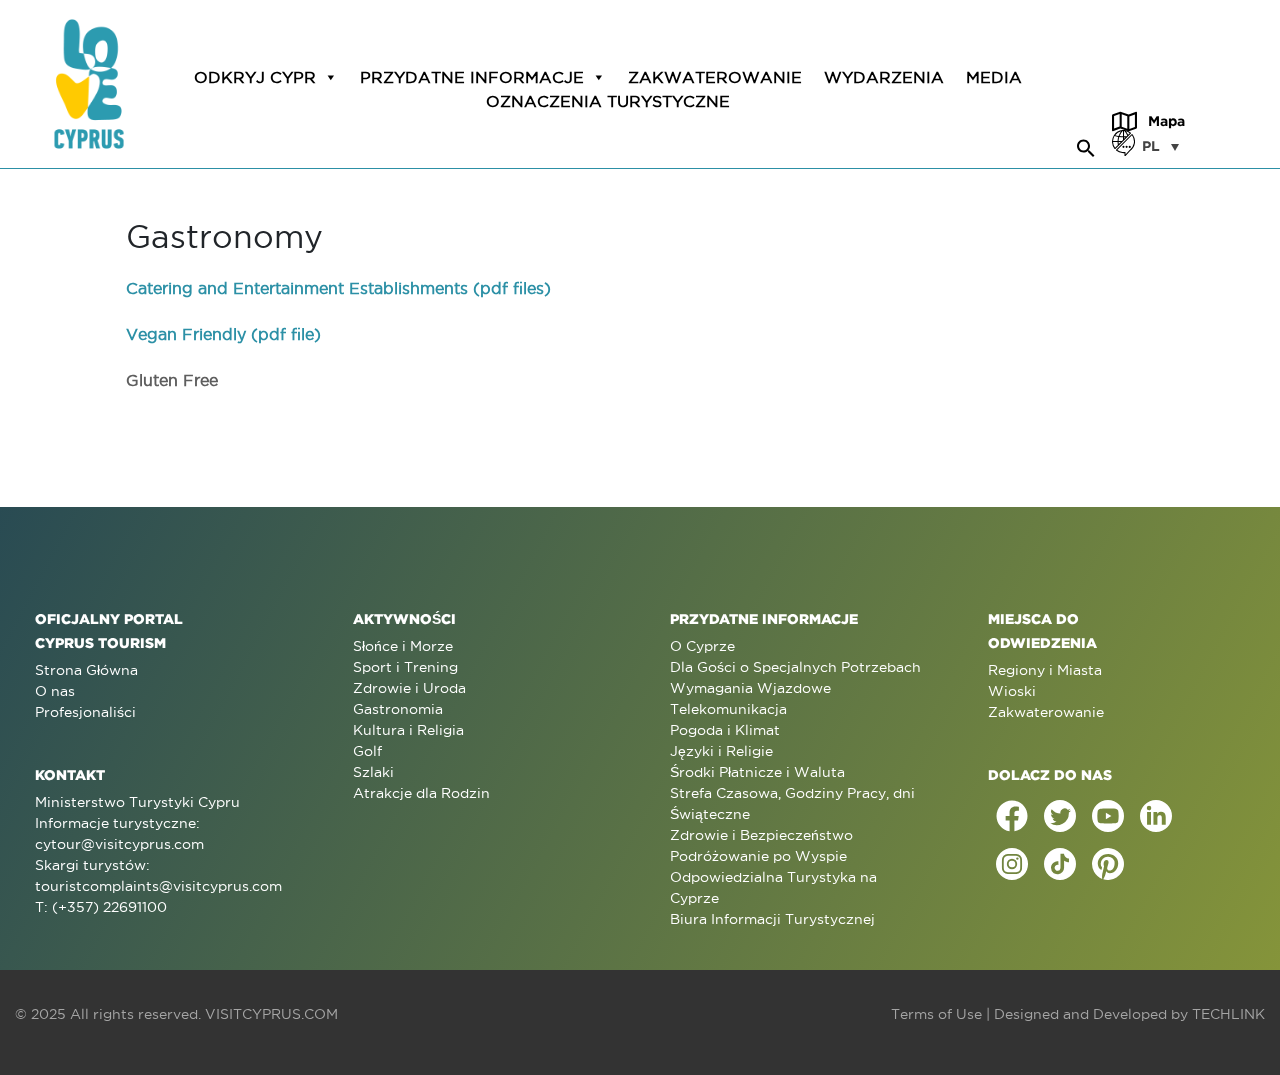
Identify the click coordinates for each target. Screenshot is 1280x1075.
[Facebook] (1012, 816)
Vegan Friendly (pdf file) (223, 334)
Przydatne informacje (472, 77)
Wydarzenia (884, 77)
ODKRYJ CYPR (255, 77)
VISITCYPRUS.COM (271, 1014)
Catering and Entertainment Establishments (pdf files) (338, 288)
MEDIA (994, 77)
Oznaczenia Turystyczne (608, 101)
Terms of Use (936, 1014)
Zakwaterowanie (715, 77)
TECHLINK (1228, 1014)
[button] (1086, 145)
